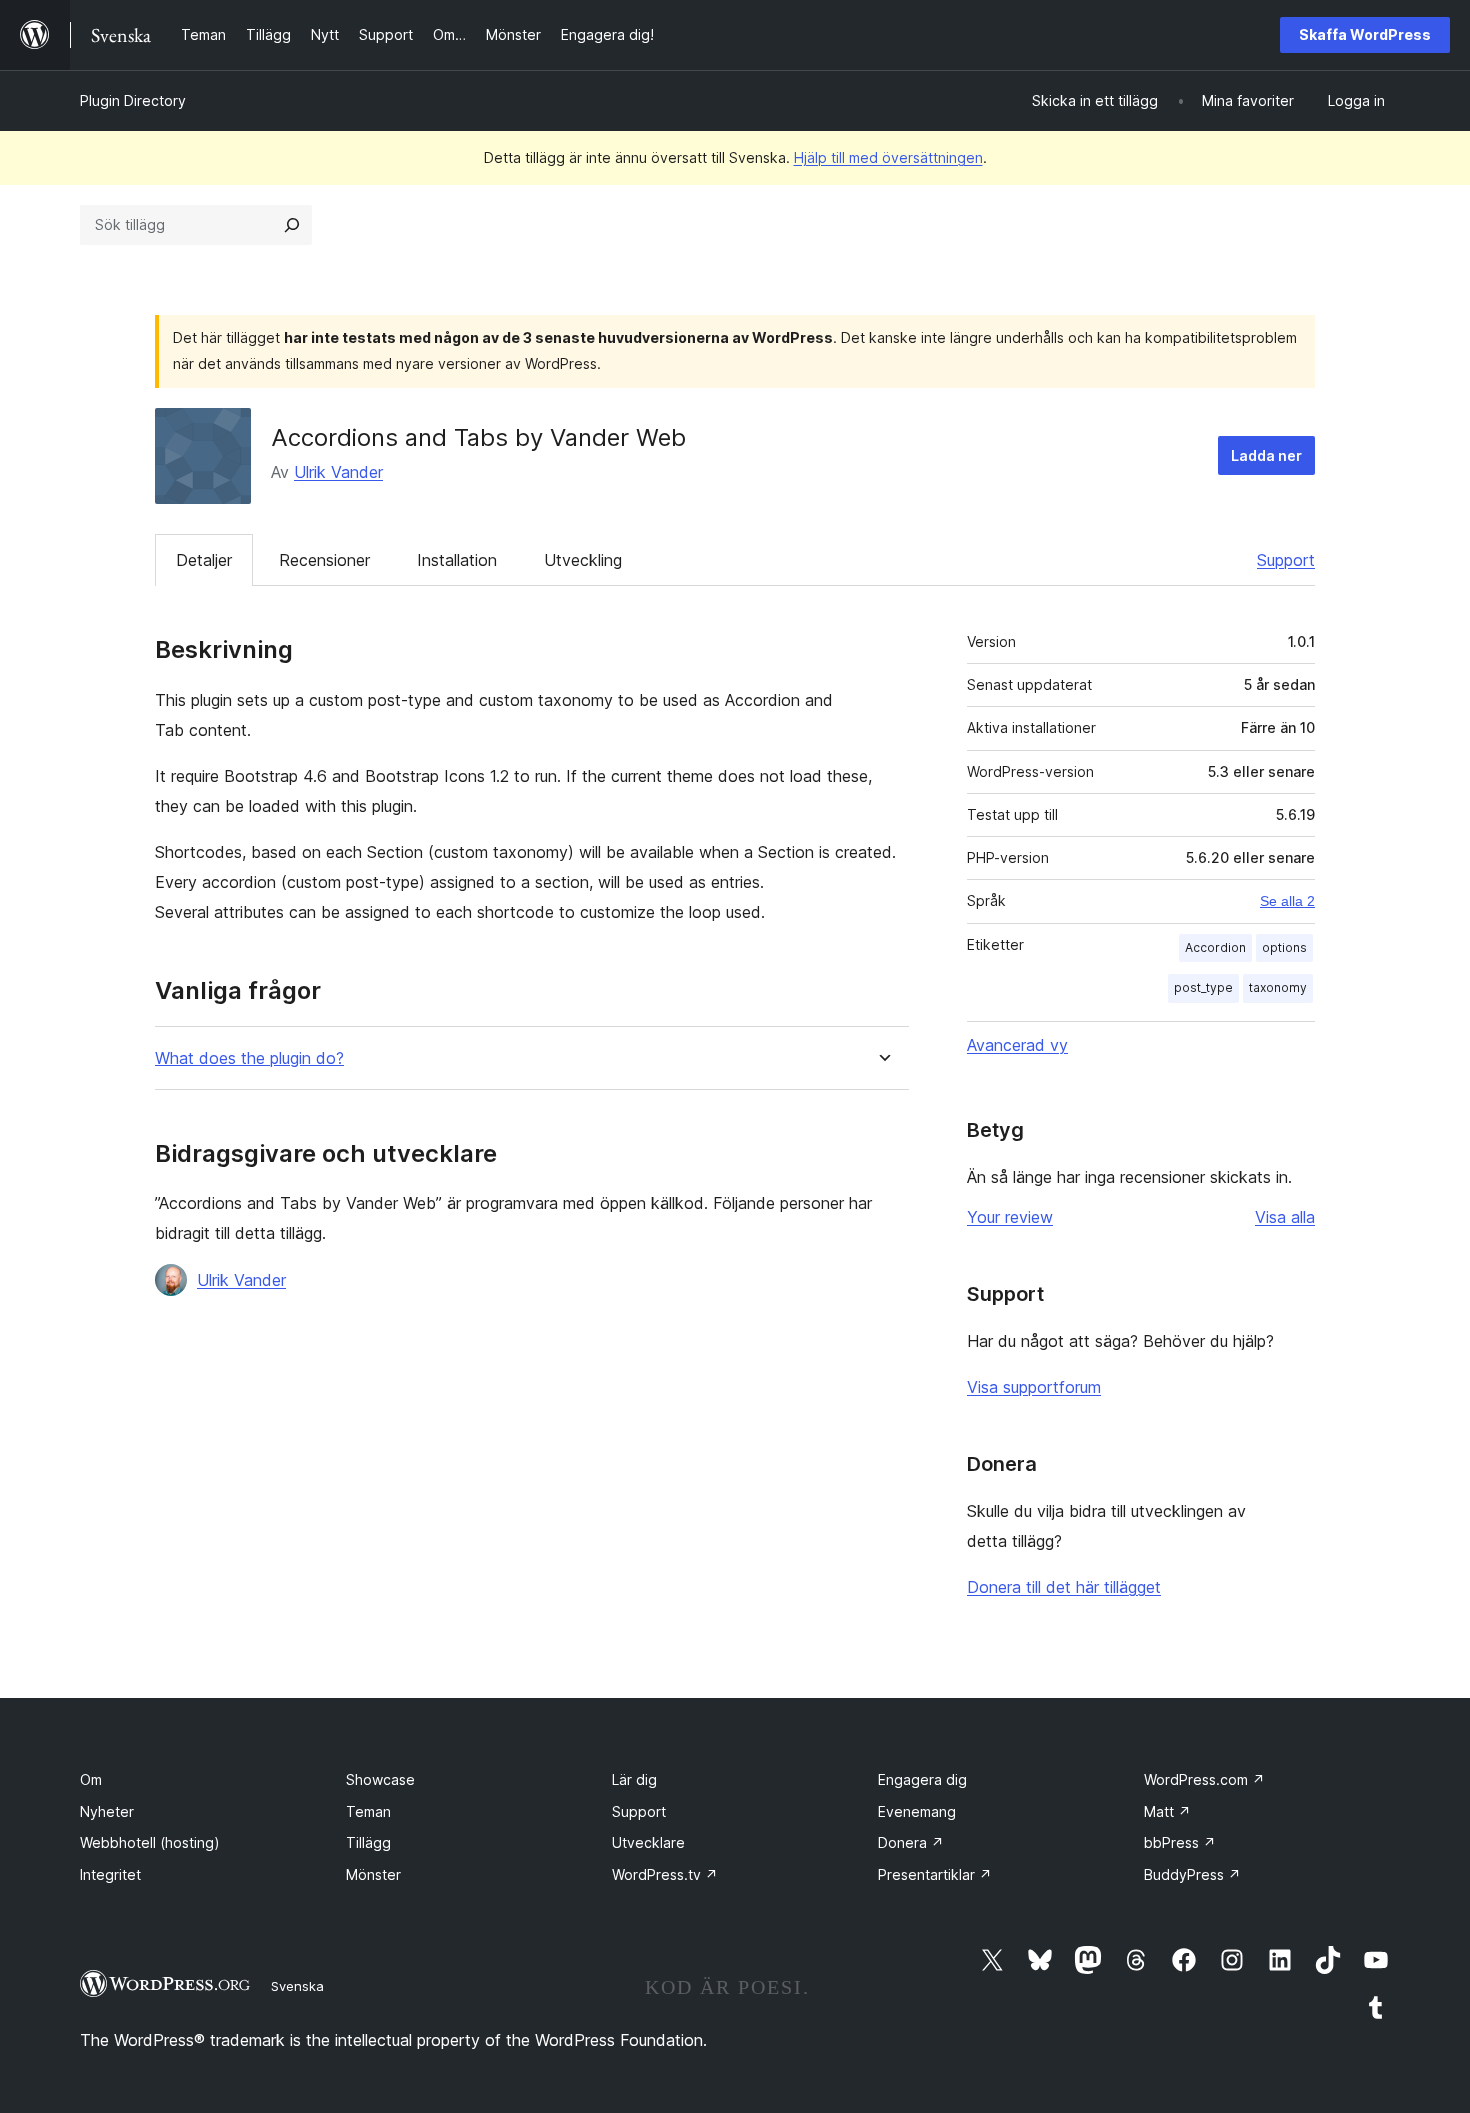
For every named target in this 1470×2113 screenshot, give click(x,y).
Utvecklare (648, 1842)
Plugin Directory (133, 100)
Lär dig (634, 1779)
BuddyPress (1192, 1874)
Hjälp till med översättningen (888, 157)
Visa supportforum (1034, 1387)
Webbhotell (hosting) (150, 1842)
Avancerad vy (1017, 1045)
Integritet (110, 1874)
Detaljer (204, 560)
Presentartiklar (935, 1874)
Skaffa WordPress (1365, 34)
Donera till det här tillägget (1064, 1587)
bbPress (1180, 1842)
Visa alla (1285, 1217)
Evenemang (917, 1811)
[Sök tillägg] (292, 225)
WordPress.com (1204, 1779)
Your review (1010, 1217)
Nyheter (107, 1811)
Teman (368, 1811)
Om (91, 1779)
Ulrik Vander (338, 472)
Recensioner (324, 560)
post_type (1203, 987)
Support (1286, 560)
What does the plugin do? (249, 1058)
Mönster (373, 1874)
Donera (911, 1842)
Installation (457, 560)
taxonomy (1278, 987)
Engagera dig (922, 1779)
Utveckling (583, 560)
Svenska (297, 1986)
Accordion (1215, 947)
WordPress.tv (665, 1874)
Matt (1167, 1811)
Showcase (380, 1779)
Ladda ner (1266, 455)
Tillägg (368, 1842)
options (1284, 947)
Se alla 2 (1287, 901)
